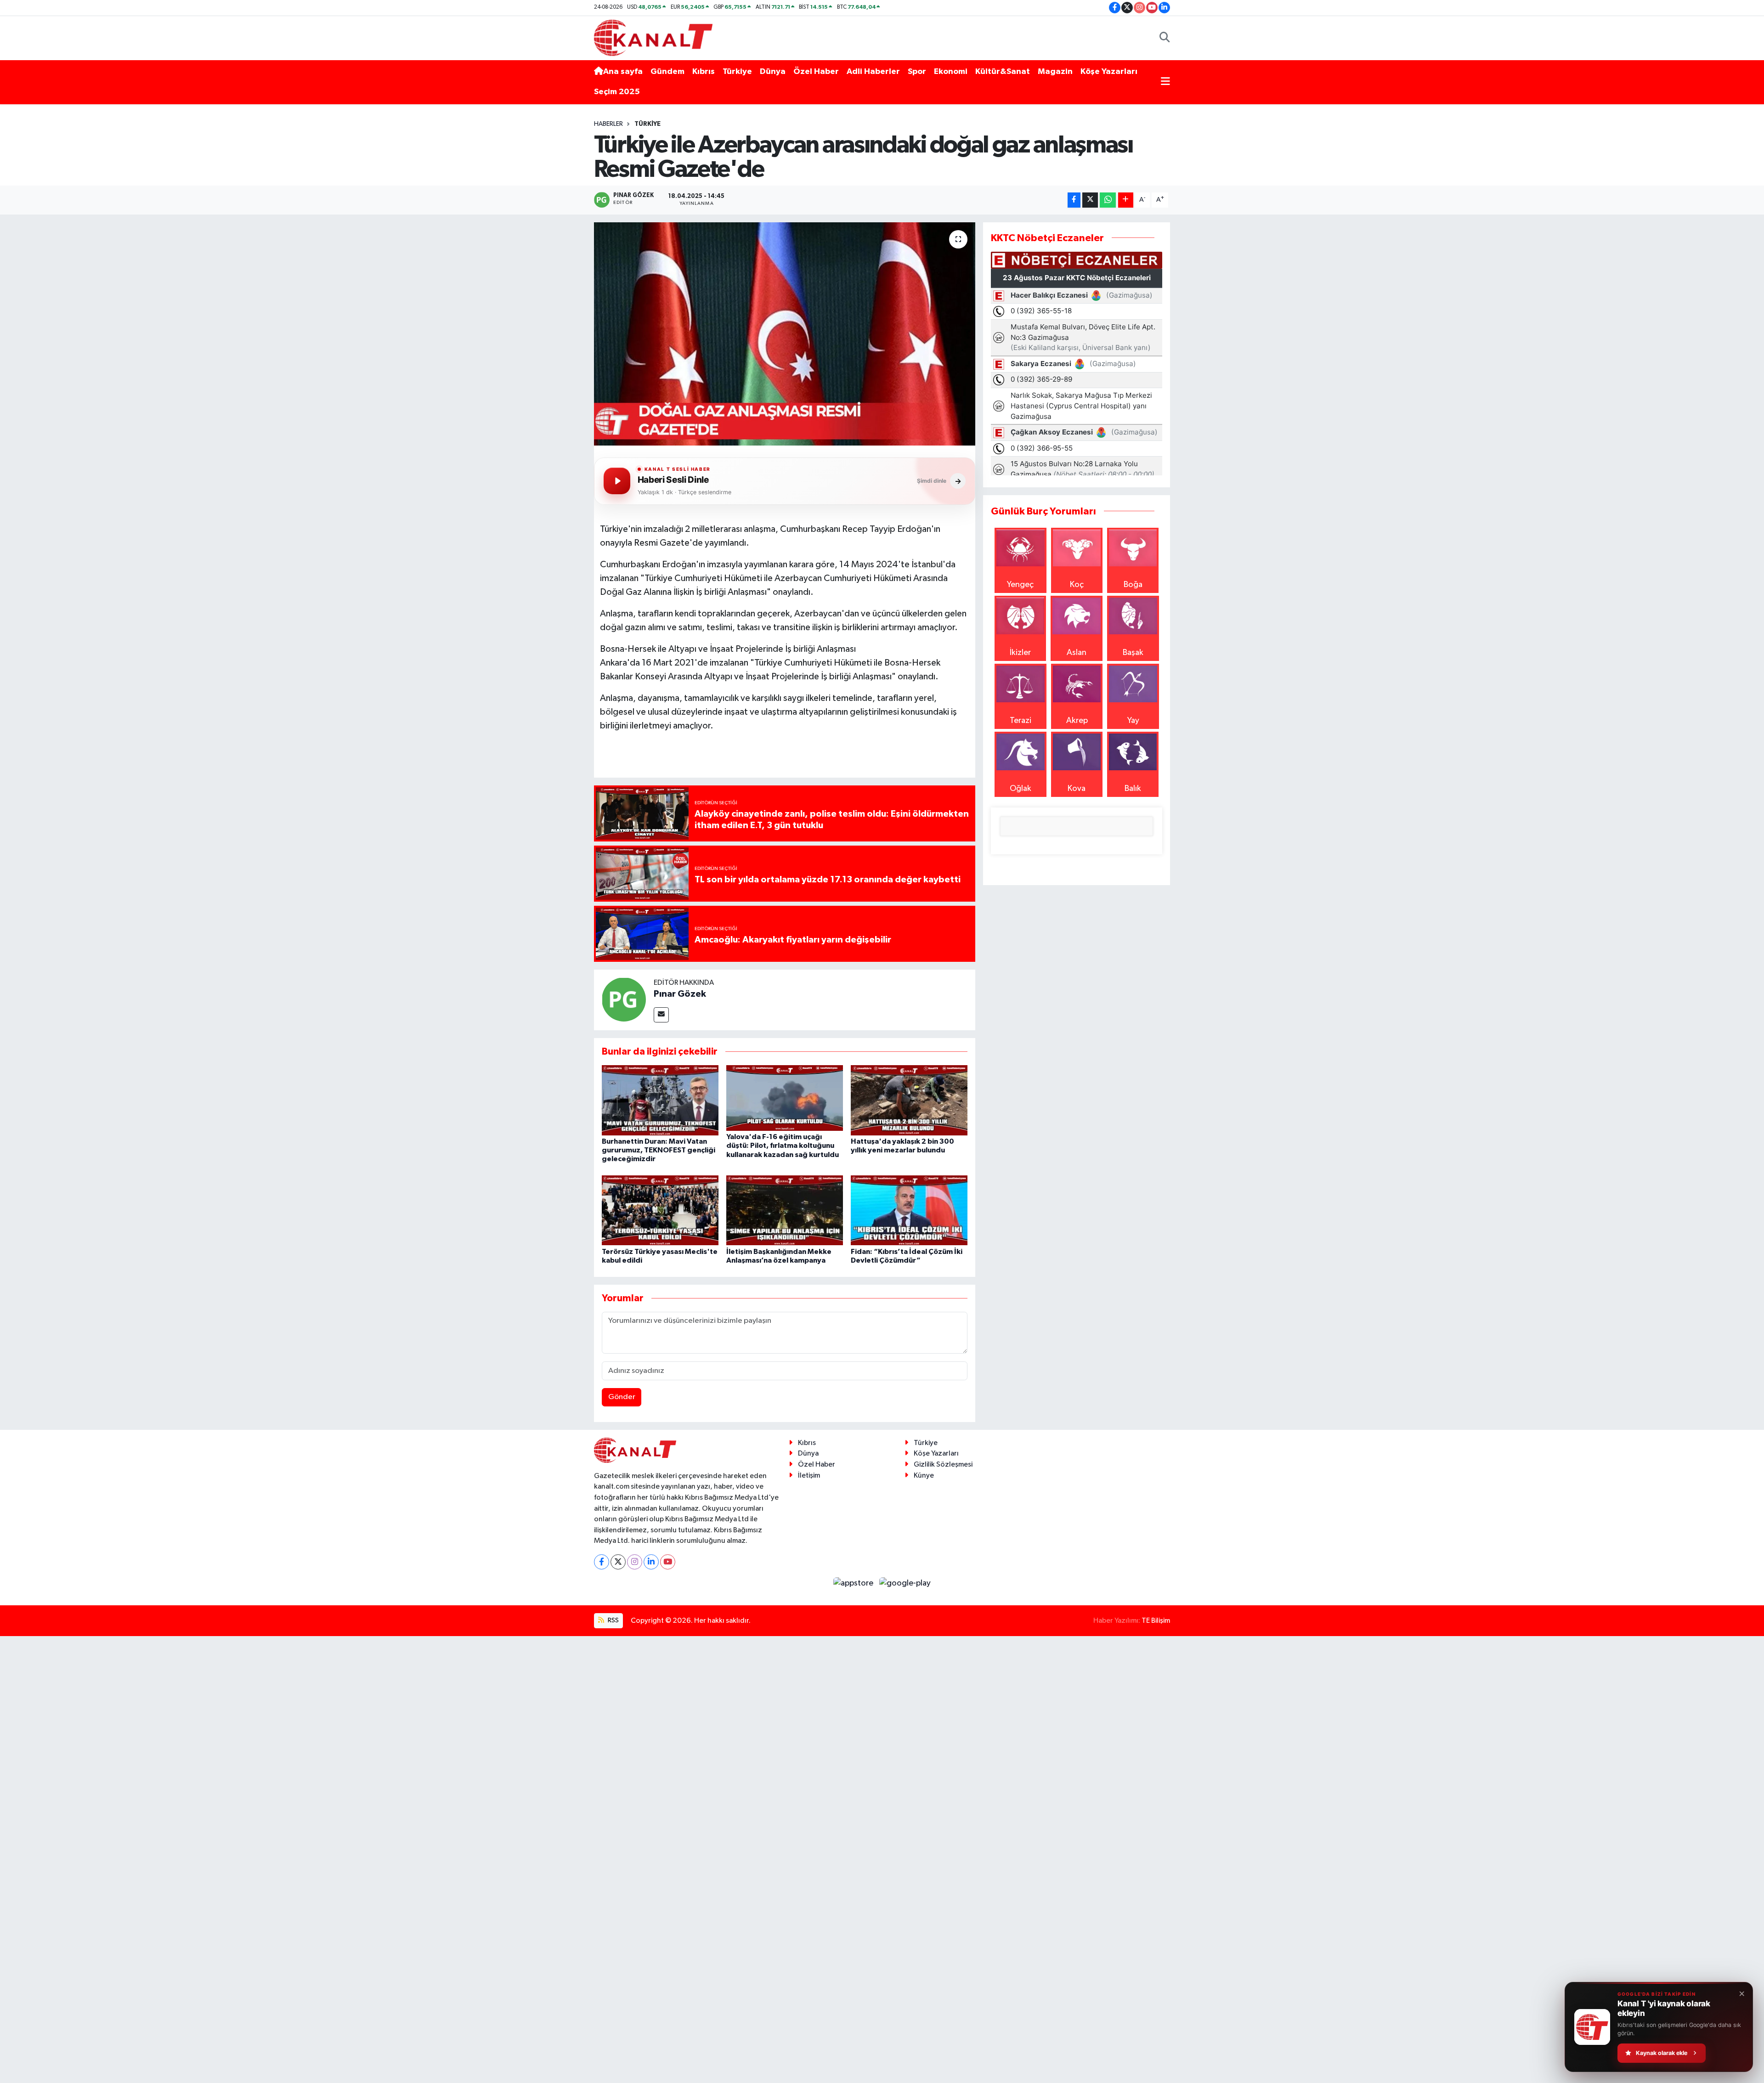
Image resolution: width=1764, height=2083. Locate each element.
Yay (1133, 721)
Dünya (773, 72)
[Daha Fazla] (1126, 200)
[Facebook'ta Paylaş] (1074, 200)
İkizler (1020, 653)
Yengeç (1020, 585)
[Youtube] (668, 1562)
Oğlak (1021, 789)
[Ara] (1165, 38)
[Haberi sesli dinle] (617, 481)
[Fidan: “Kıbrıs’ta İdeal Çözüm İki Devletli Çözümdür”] (909, 1210)
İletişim (809, 1476)
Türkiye (737, 72)
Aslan (1077, 653)
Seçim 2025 (617, 92)
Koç (1077, 585)
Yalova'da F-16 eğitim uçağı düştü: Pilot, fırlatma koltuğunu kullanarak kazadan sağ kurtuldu (783, 1146)
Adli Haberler (873, 72)
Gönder (622, 1397)
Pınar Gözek (680, 994)
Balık (1133, 789)
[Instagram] (635, 1562)
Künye (924, 1476)
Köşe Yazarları (1109, 72)
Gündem (667, 72)
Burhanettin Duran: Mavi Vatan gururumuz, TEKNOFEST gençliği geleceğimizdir (659, 1150)
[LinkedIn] (651, 1562)
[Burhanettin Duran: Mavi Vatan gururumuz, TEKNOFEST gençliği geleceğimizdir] (660, 1100)
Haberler (608, 124)
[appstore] (854, 1583)
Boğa (1133, 585)
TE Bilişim (1156, 1621)
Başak (1133, 653)
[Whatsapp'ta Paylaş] (1108, 200)
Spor (917, 72)
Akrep (1077, 721)
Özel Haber (816, 72)
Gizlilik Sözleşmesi (943, 1465)
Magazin (1055, 72)
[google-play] (905, 1583)
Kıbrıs (704, 72)
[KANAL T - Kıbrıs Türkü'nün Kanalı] (653, 37)
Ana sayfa (623, 72)
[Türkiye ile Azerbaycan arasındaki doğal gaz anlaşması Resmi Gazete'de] (785, 334)
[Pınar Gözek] (624, 999)
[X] (618, 1562)
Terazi (1021, 721)
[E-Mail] (661, 1015)
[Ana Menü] (1165, 82)
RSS (613, 1620)
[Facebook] (602, 1562)
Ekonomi (951, 72)
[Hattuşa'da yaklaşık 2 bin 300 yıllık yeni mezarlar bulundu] (909, 1100)
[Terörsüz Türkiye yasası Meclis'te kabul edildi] (660, 1210)
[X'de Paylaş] (1090, 200)
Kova (1077, 789)
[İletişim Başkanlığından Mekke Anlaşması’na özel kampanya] (785, 1210)
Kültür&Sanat (1003, 72)
